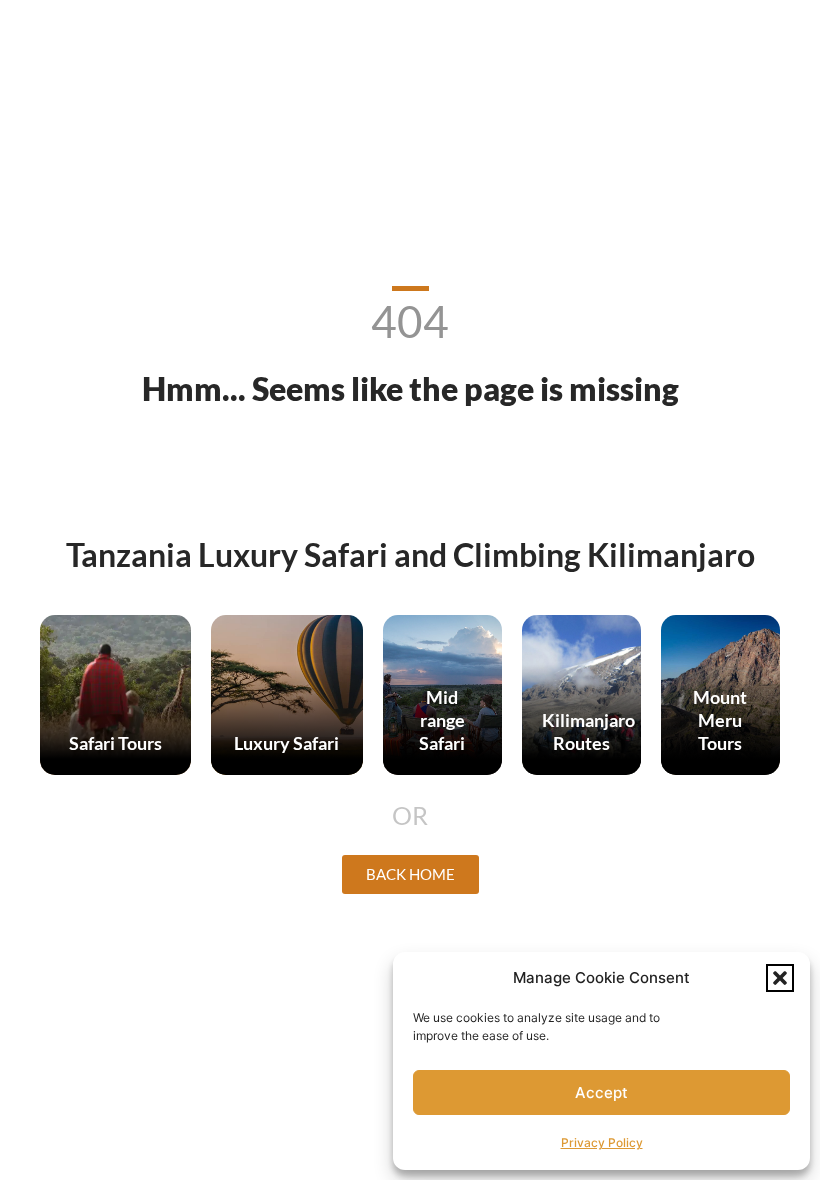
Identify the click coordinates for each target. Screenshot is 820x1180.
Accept (601, 1092)
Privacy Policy (602, 1142)
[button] (780, 978)
